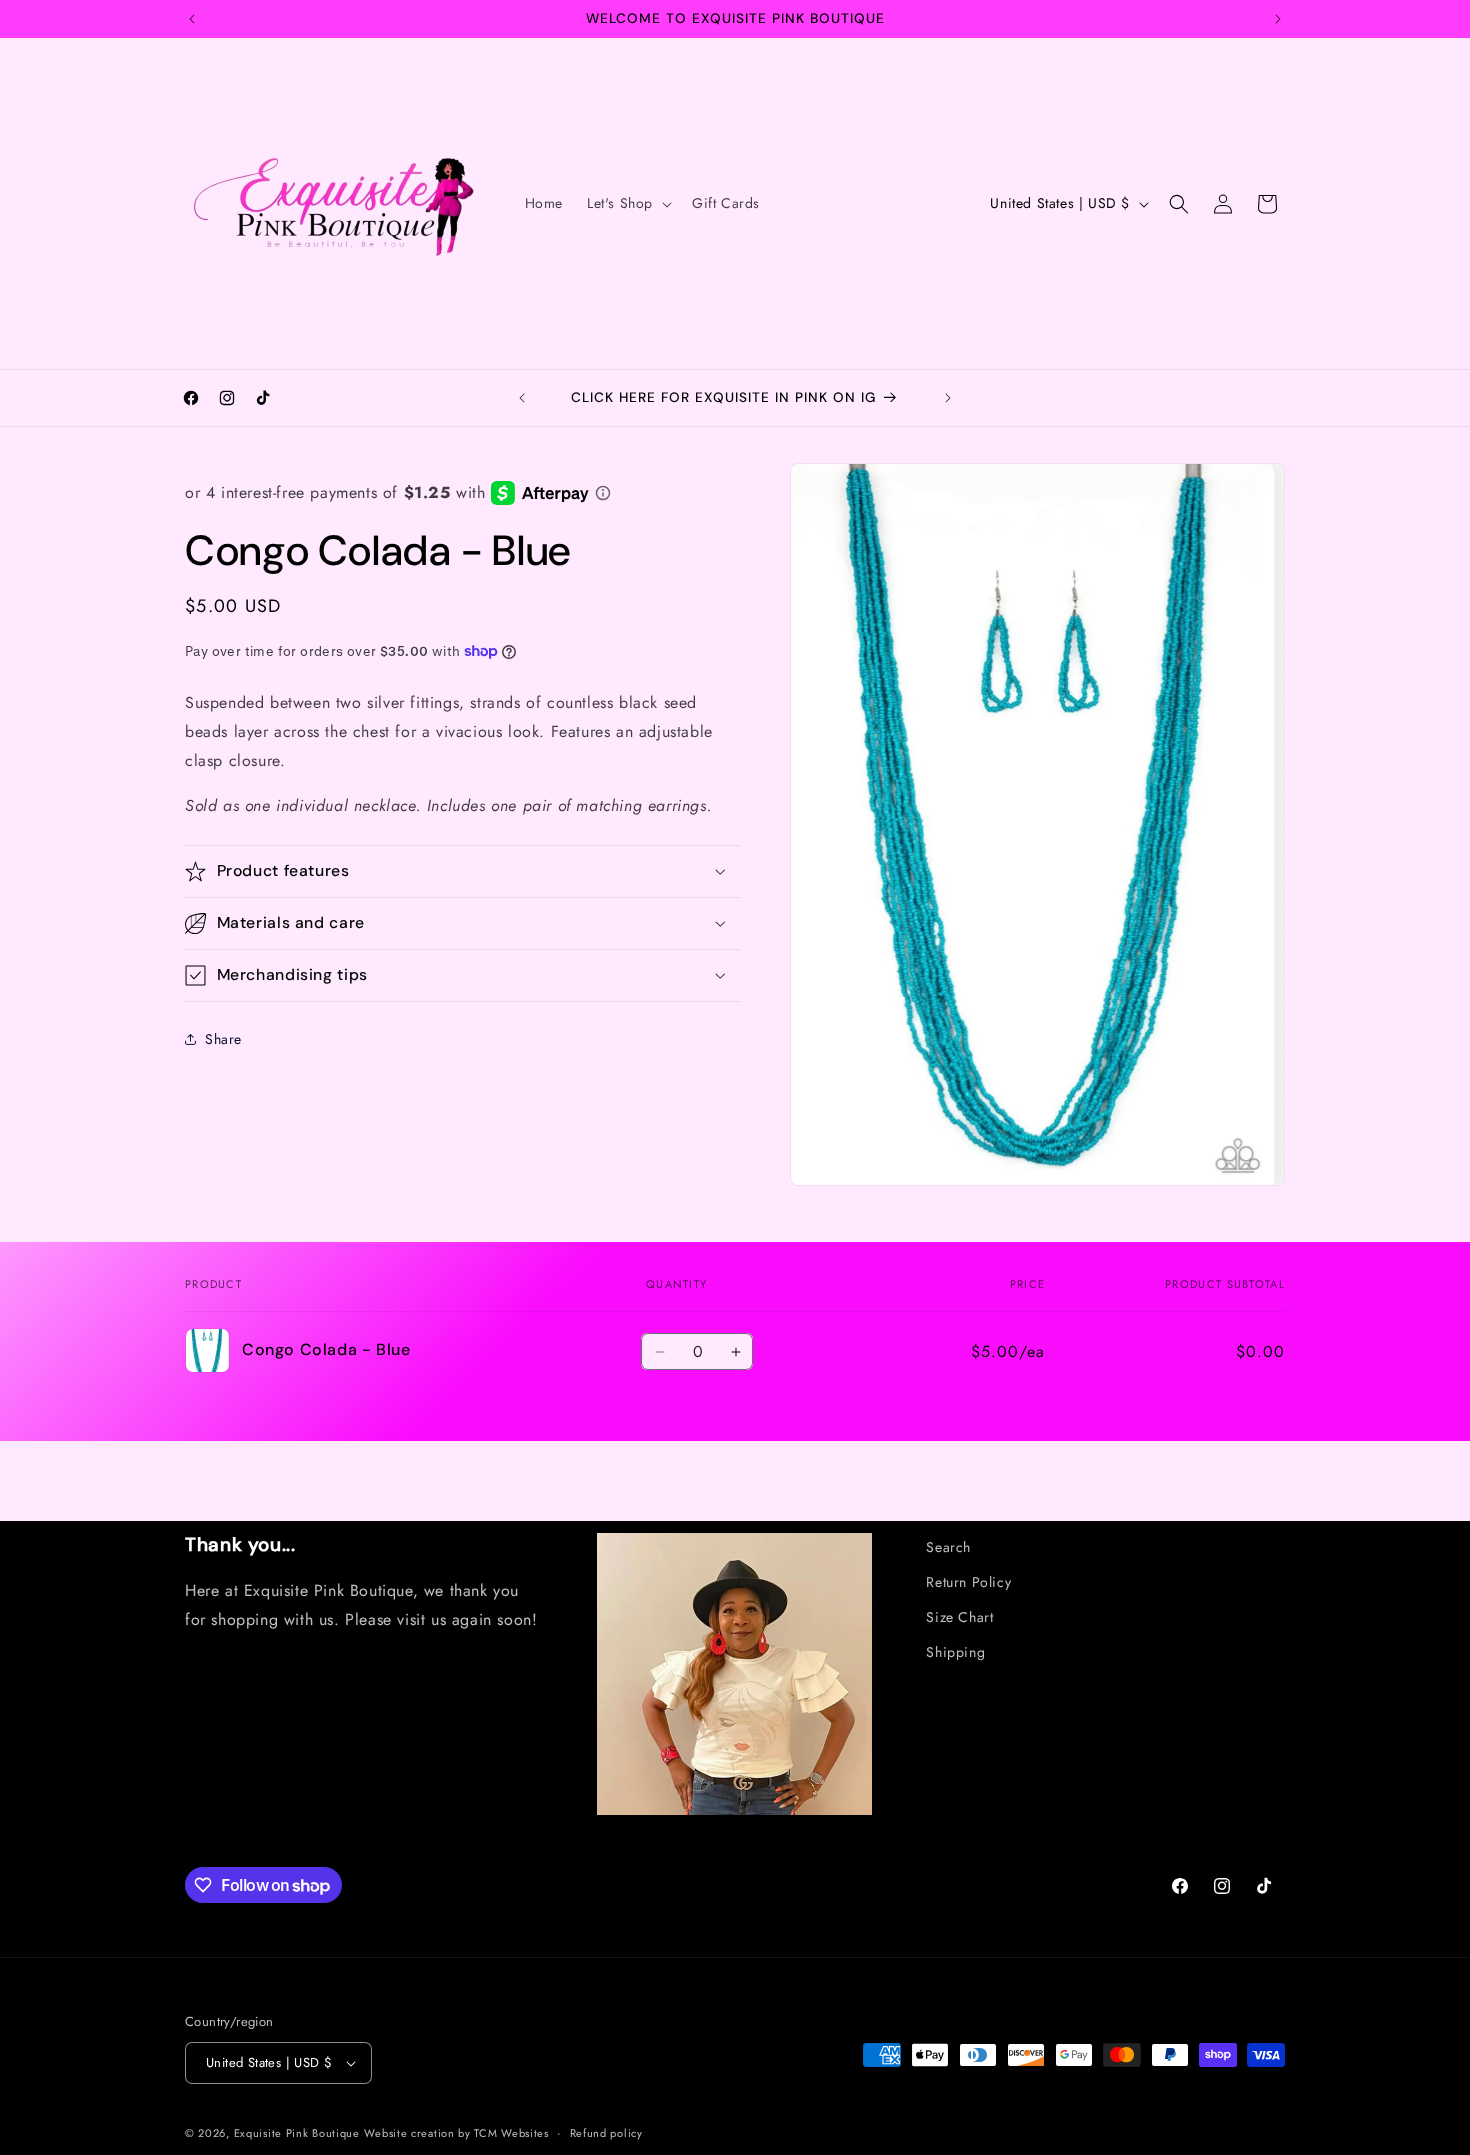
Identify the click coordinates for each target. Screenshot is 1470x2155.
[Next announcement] (1278, 19)
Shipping (955, 1653)
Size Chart (959, 1617)
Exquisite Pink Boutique (297, 2133)
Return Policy (968, 1582)
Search (948, 1547)
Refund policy (606, 2132)
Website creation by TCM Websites (456, 2133)
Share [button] (223, 1038)
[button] (627, 203)
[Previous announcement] (192, 19)
